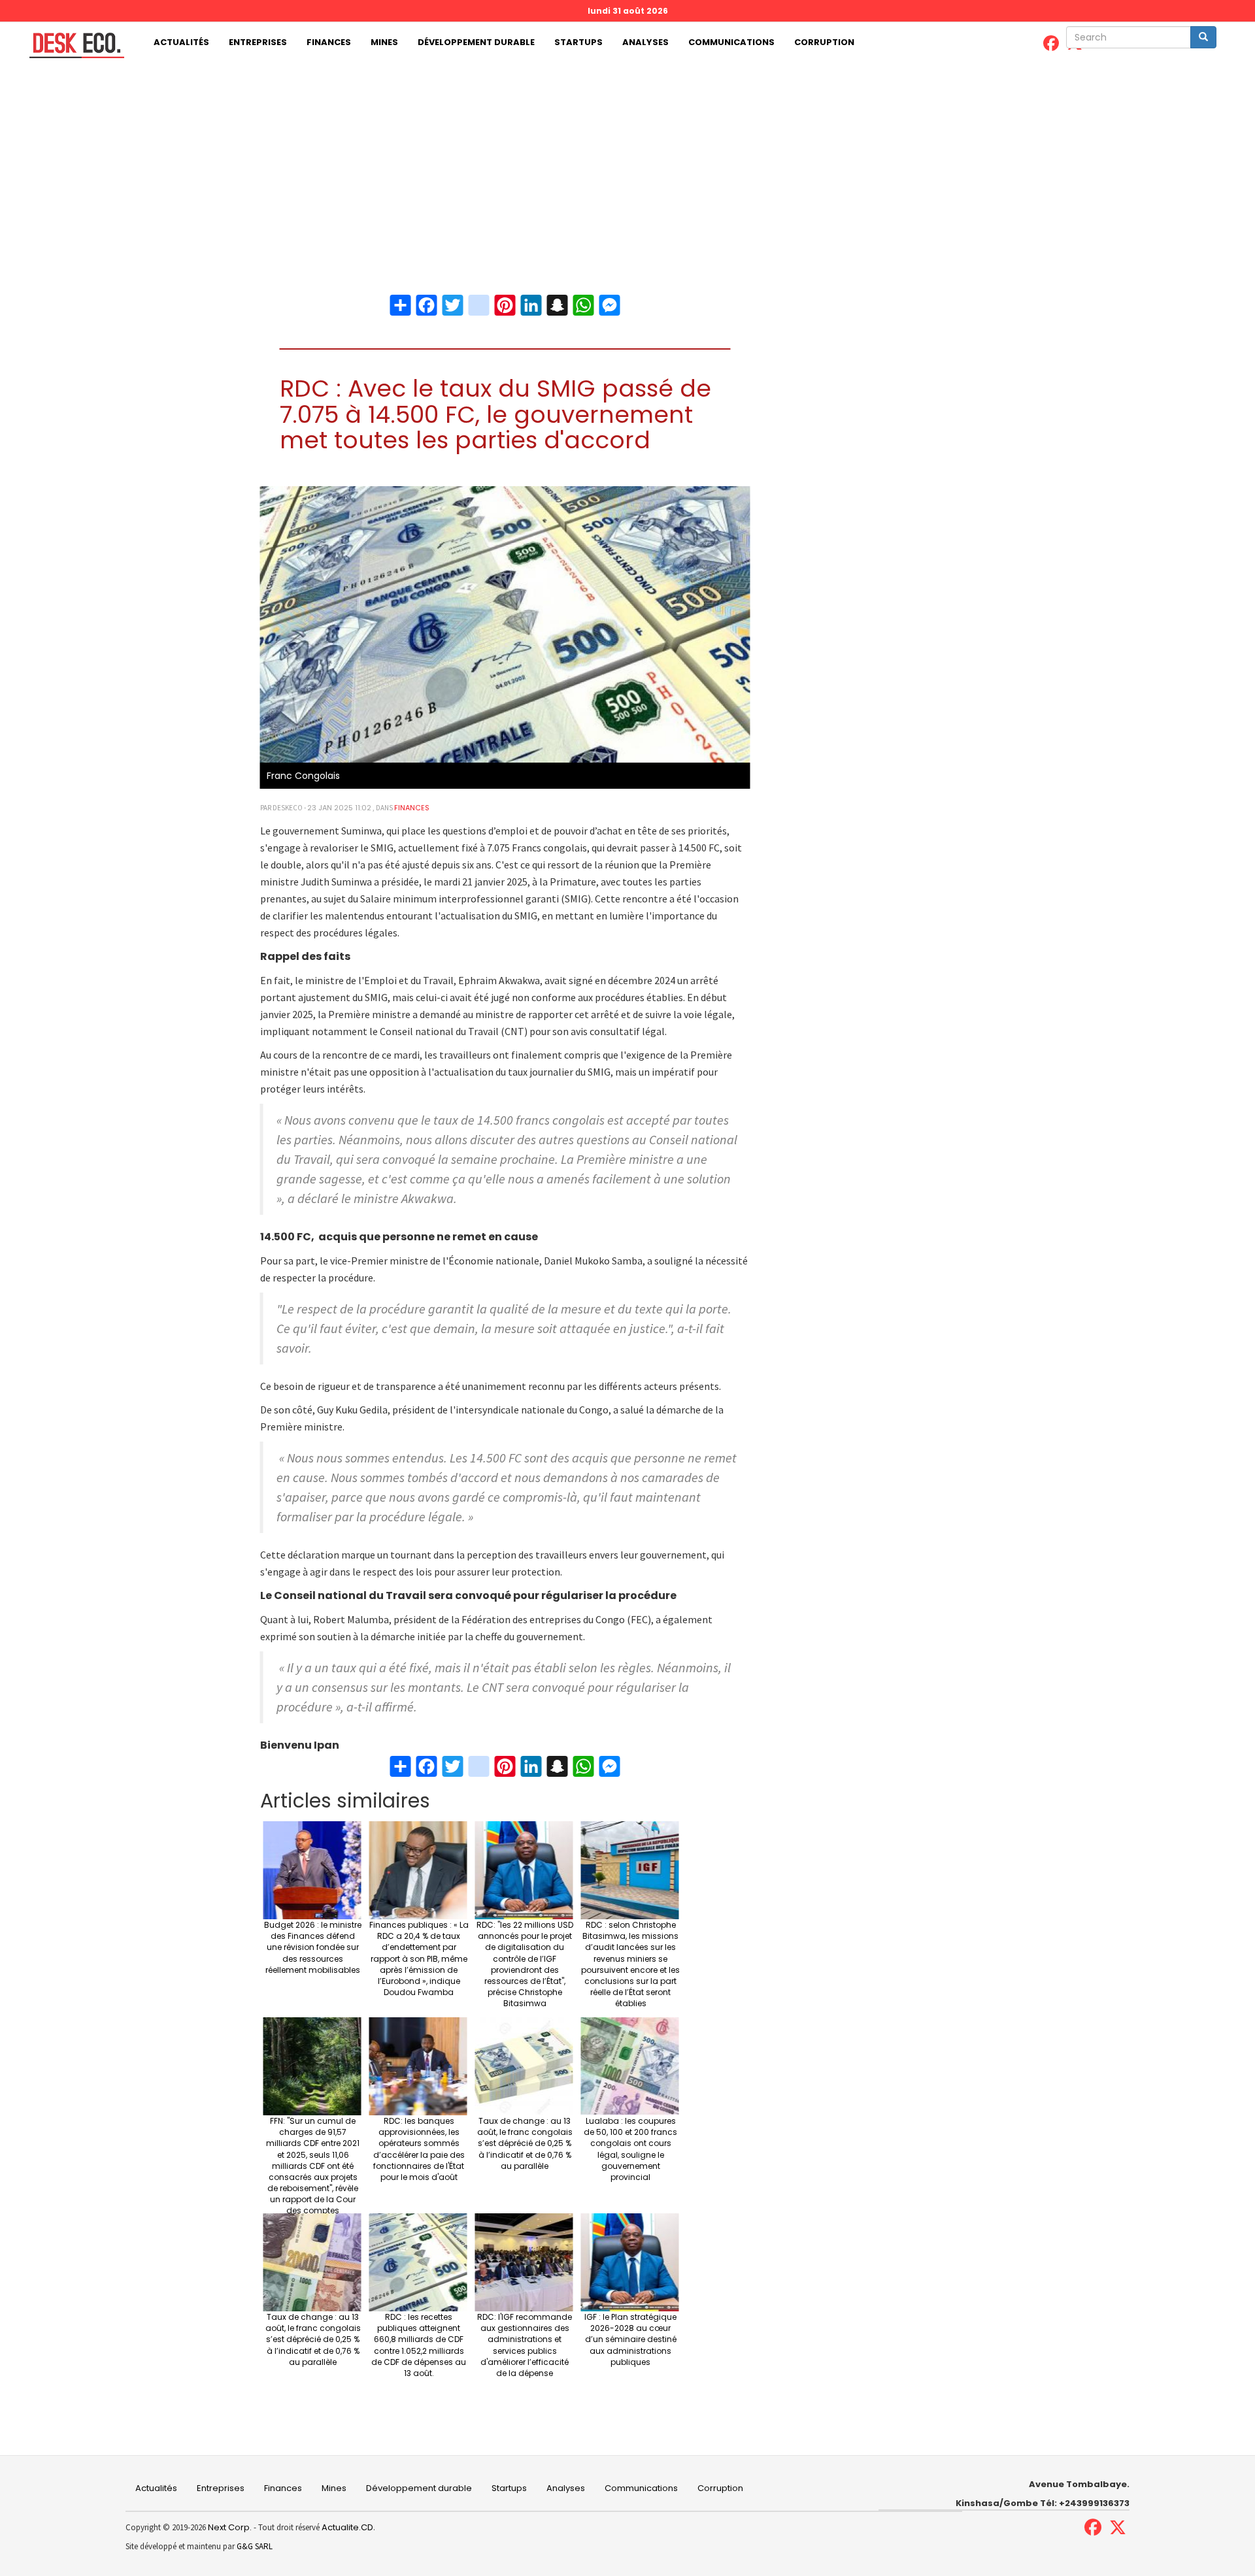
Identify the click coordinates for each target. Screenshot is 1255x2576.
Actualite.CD (346, 2527)
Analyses (645, 42)
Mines (384, 42)
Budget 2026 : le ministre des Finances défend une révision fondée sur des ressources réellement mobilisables (313, 1947)
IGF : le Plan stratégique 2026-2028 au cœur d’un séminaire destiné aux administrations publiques (630, 2339)
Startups (578, 42)
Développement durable (476, 42)
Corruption (824, 42)
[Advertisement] (627, 161)
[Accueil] (72, 45)
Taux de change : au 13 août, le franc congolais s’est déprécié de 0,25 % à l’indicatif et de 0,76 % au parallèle (525, 2143)
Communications (731, 42)
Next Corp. (230, 2527)
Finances (329, 42)
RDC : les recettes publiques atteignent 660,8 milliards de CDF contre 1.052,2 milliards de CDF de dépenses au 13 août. (419, 2345)
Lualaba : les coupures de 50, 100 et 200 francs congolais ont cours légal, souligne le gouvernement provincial (630, 2149)
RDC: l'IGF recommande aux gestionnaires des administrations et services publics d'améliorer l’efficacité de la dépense (525, 2345)
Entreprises (258, 42)
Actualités (181, 42)
